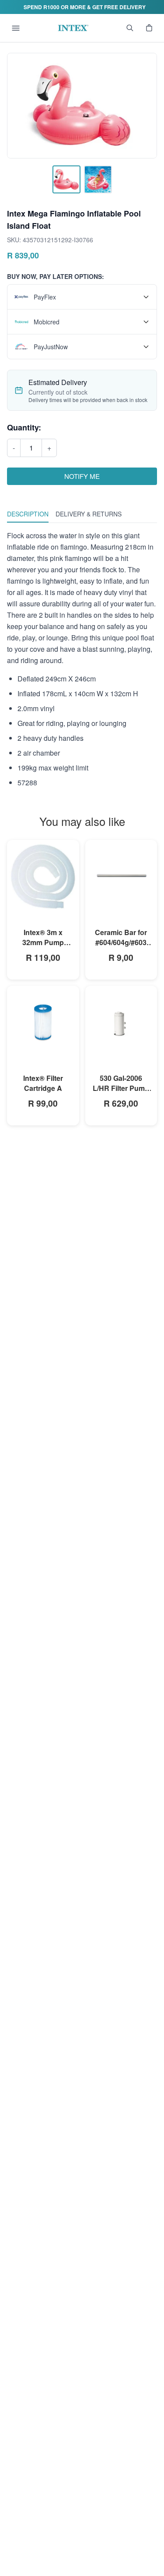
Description (28, 514)
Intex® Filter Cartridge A (43, 1083)
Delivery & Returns (89, 514)
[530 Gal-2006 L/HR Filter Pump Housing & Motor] (121, 1022)
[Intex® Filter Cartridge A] (43, 1022)
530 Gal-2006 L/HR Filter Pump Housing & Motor (121, 1088)
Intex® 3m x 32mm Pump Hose (43, 942)
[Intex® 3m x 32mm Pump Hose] (43, 876)
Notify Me (82, 476)
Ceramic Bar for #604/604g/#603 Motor (121, 942)
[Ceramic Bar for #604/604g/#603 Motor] (121, 876)
